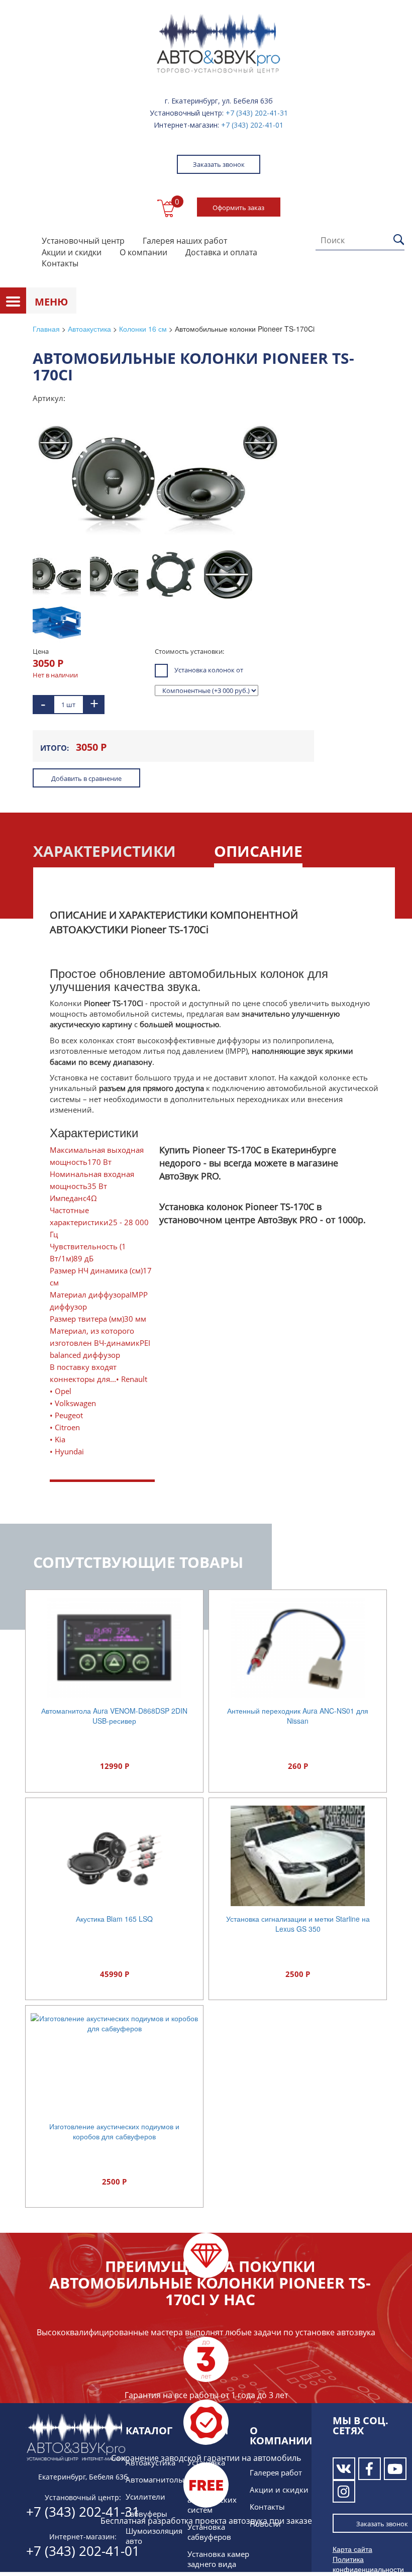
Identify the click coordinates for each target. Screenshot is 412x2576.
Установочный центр (83, 241)
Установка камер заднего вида (218, 2559)
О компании (143, 252)
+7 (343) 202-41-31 (257, 113)
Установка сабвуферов (209, 2532)
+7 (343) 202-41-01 (252, 125)
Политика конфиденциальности (368, 2564)
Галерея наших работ (185, 241)
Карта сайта (352, 2549)
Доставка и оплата (221, 252)
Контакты (60, 263)
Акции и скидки (72, 252)
